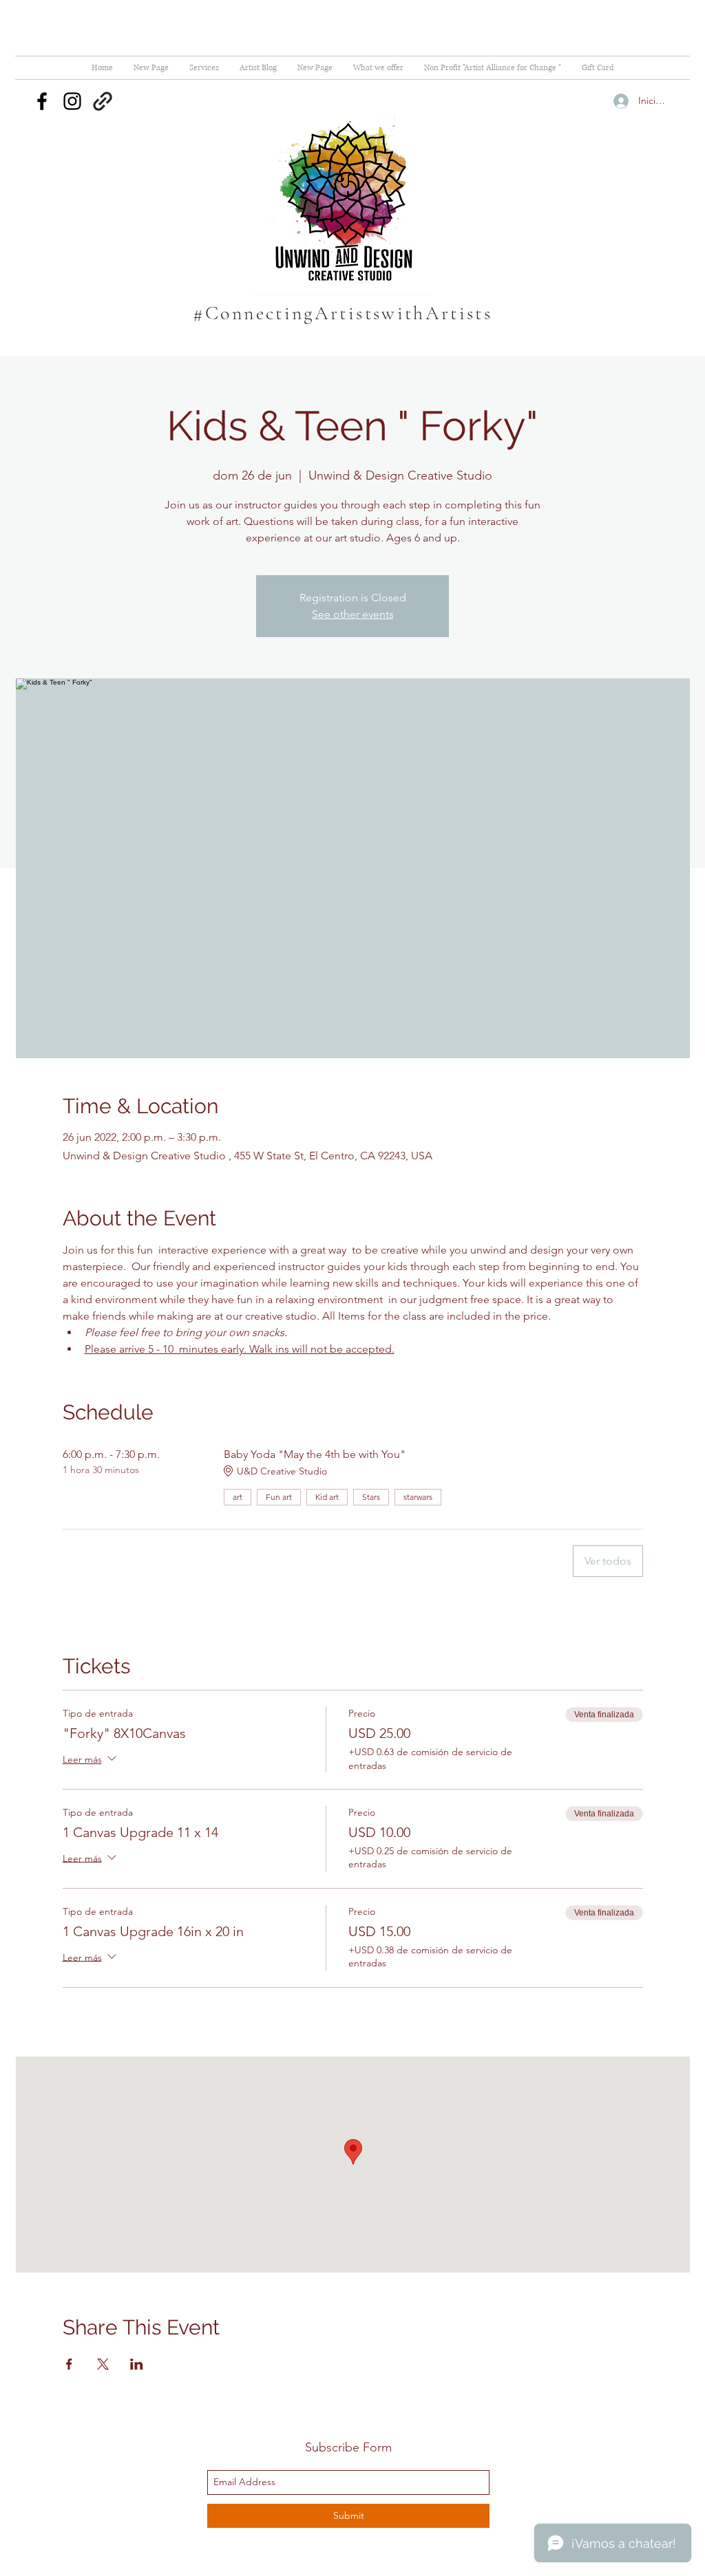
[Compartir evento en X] (103, 2364)
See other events (353, 614)
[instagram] (72, 101)
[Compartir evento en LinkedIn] (137, 2364)
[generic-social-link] (103, 101)
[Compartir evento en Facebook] (69, 2364)
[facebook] (42, 101)
